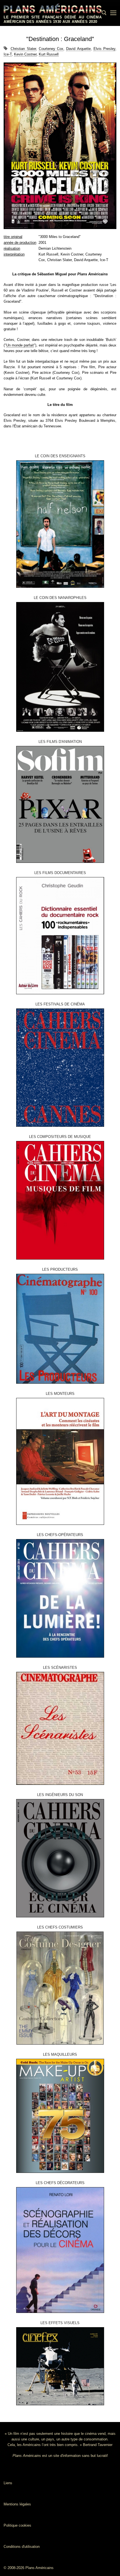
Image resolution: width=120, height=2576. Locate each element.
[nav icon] (113, 13)
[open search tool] (104, 13)
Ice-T (8, 54)
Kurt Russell (49, 54)
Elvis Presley (104, 49)
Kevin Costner (25, 54)
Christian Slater (23, 49)
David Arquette (78, 49)
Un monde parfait (20, 345)
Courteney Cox (51, 49)
